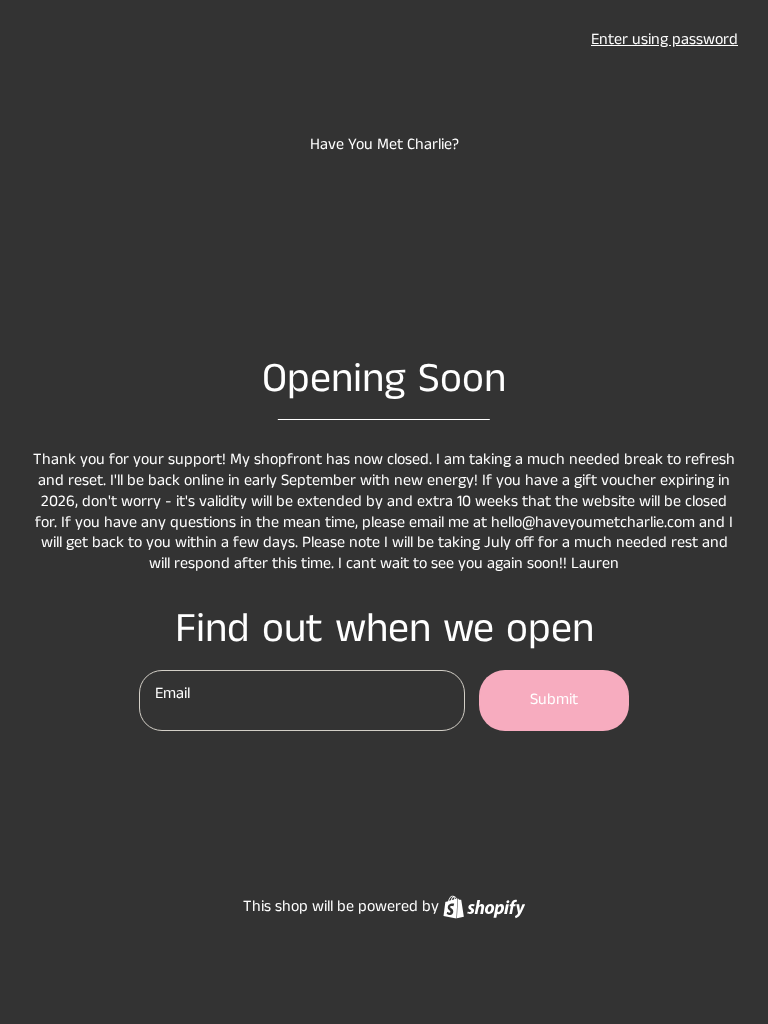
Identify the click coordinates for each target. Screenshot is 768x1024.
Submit (554, 699)
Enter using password (664, 39)
